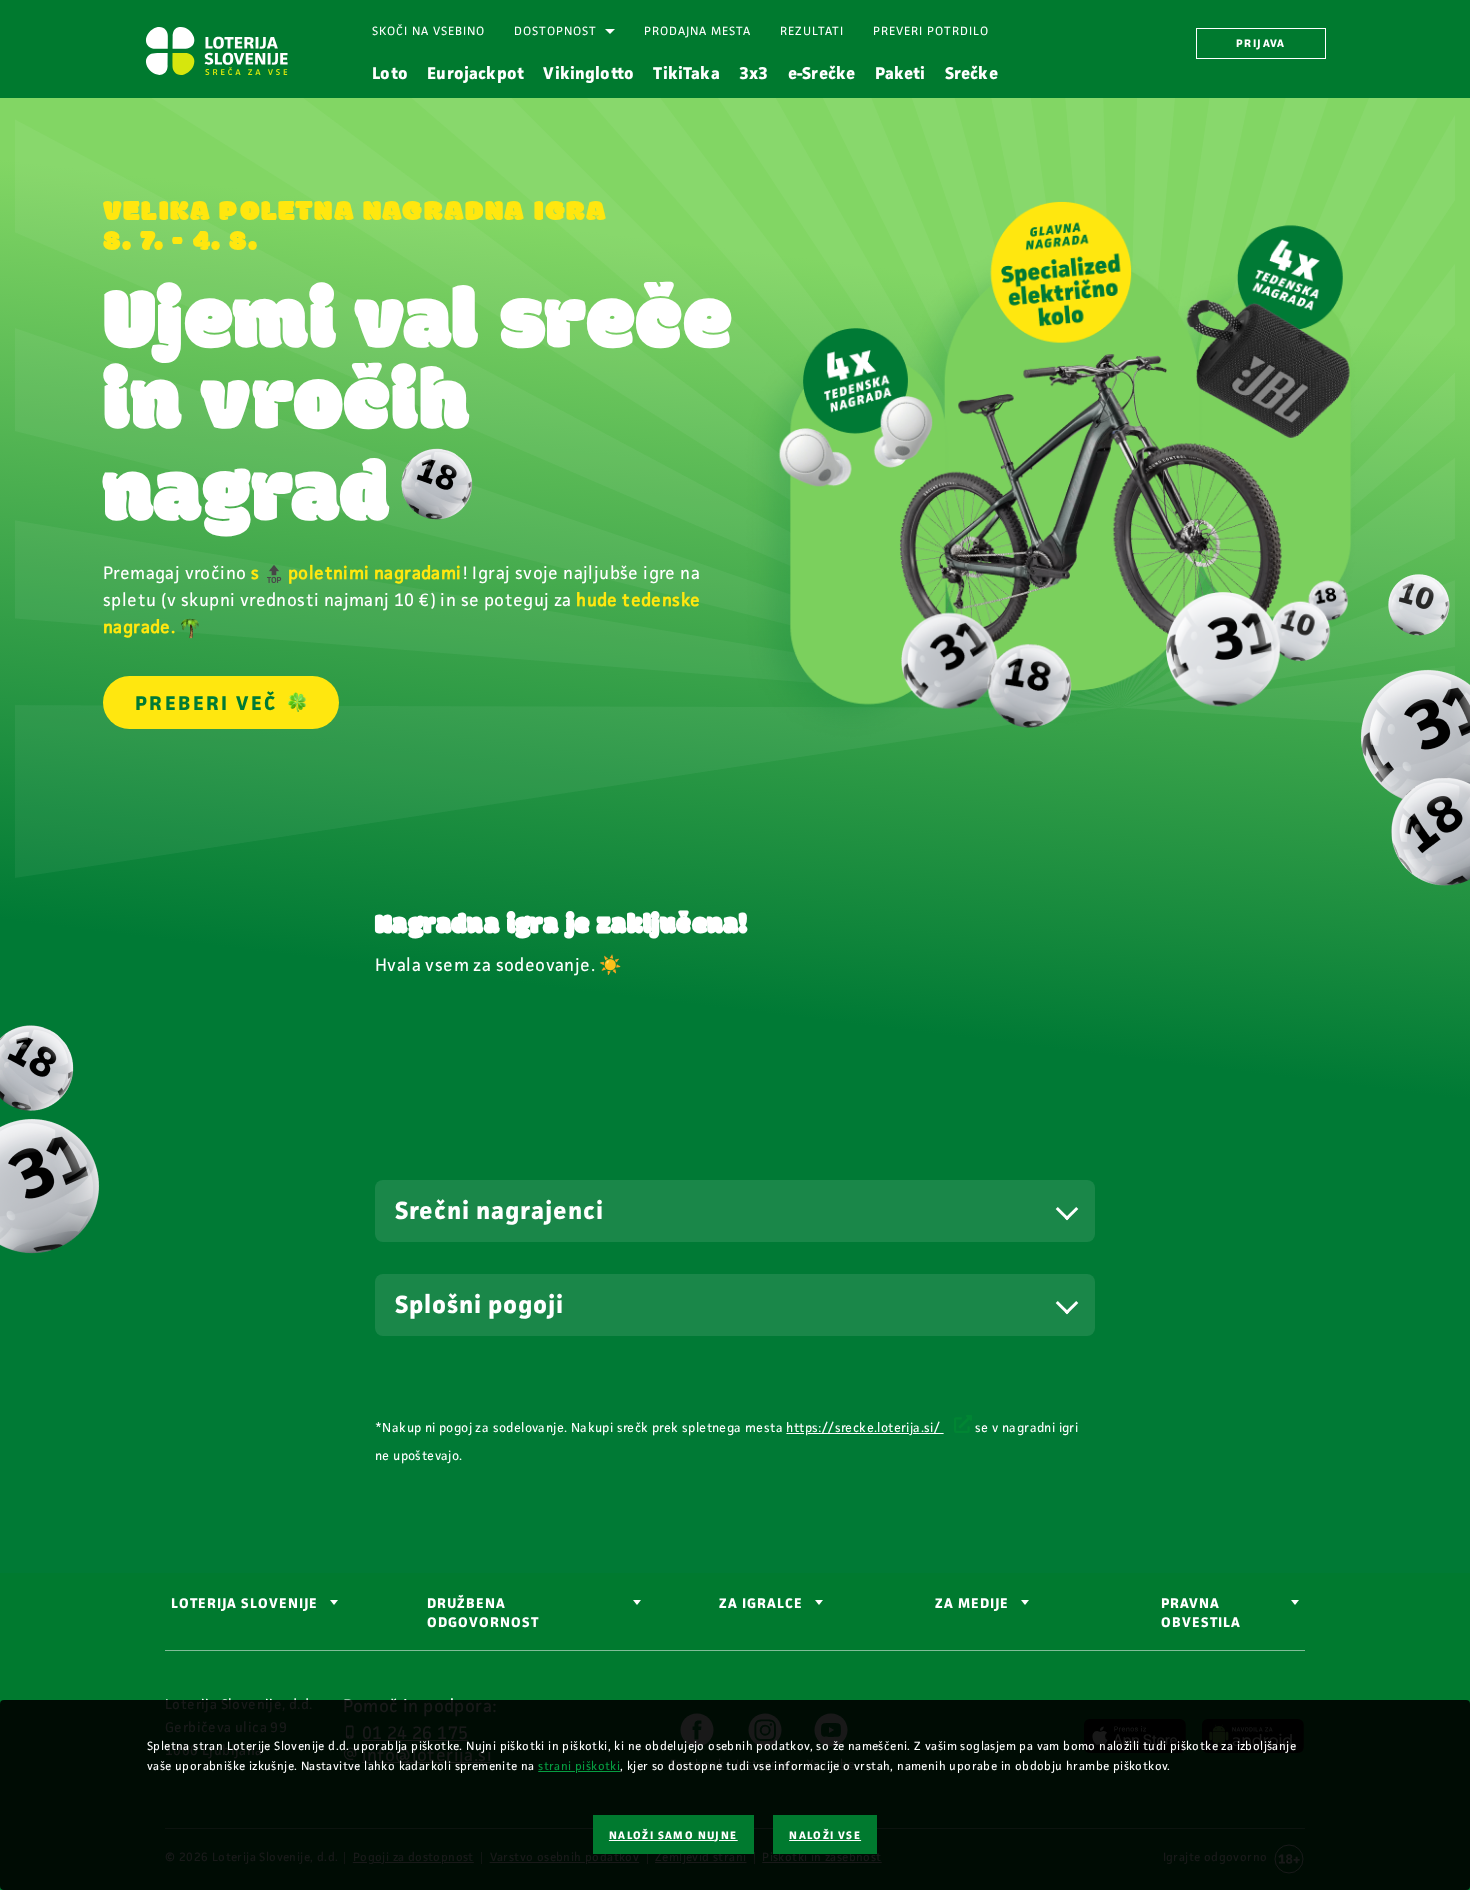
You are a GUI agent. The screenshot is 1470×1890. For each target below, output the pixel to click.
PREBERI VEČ (206, 703)
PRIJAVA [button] (1261, 43)
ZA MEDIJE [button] (972, 1603)
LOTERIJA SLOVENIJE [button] (244, 1603)
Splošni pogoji (479, 1305)
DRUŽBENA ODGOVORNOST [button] (483, 1613)
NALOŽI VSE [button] (825, 1835)
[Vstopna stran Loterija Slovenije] (216, 51)
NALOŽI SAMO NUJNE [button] (673, 1835)
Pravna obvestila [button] (1201, 1613)
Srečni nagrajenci (499, 1211)
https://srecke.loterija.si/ (864, 1427)
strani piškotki (579, 1766)
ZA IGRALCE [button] (761, 1603)
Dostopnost (555, 31)
